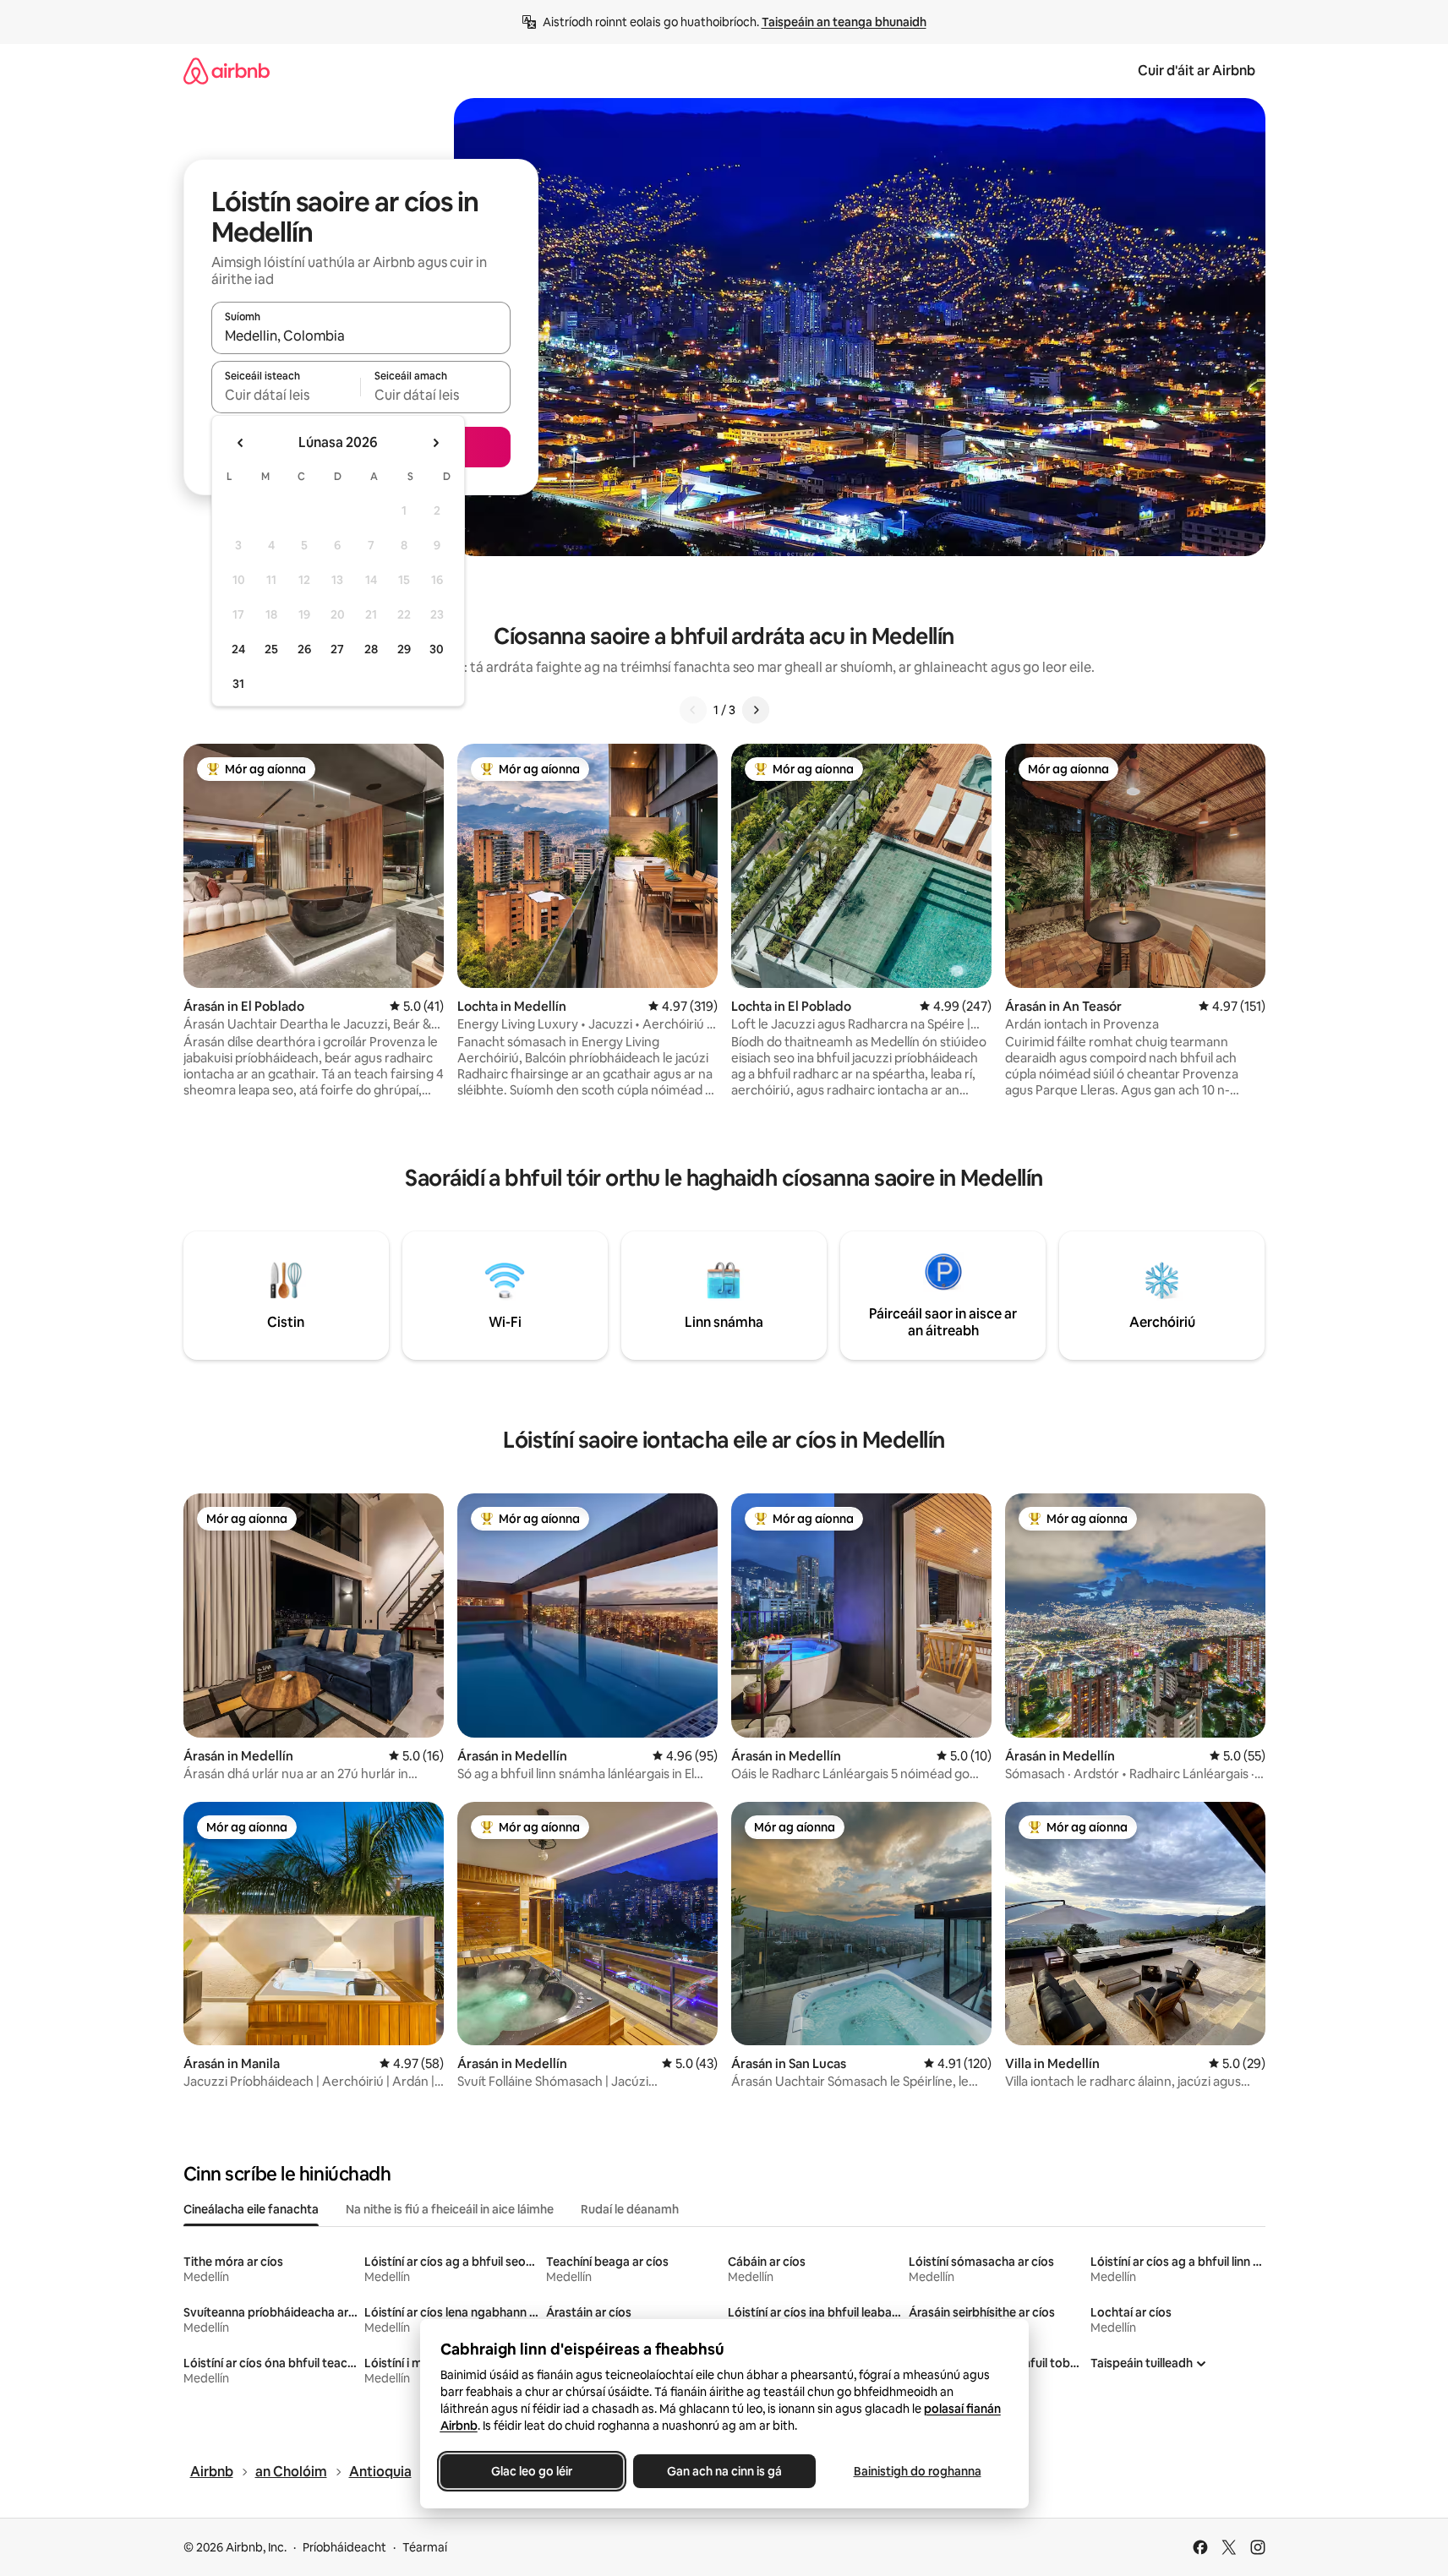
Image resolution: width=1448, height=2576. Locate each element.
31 (238, 684)
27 (337, 649)
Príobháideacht (344, 2547)
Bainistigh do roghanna (917, 2471)
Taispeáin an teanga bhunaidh (844, 22)
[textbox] (286, 395)
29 (404, 649)
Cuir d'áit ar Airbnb (1197, 71)
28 (371, 649)
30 (437, 649)
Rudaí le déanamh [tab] (630, 2209)
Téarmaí (425, 2547)
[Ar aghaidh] (756, 710)
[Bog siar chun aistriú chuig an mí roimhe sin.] (241, 443)
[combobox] (361, 336)
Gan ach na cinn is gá (724, 2471)
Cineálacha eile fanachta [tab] (251, 2209)
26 (304, 649)
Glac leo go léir (532, 2471)
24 (238, 649)
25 (271, 649)
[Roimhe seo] (693, 710)
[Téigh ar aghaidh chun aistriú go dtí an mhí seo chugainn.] (435, 443)
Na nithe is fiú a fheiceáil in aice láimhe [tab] (450, 2209)
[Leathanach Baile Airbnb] (227, 71)
